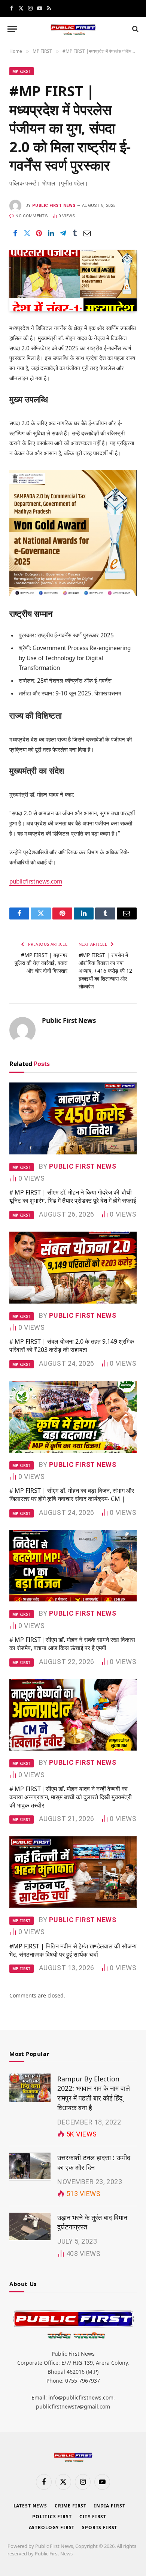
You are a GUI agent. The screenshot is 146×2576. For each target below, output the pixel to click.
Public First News (54, 206)
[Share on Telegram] (63, 233)
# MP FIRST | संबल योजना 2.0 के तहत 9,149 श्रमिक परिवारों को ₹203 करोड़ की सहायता (72, 1346)
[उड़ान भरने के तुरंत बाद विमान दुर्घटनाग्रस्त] (30, 2226)
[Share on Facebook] (15, 233)
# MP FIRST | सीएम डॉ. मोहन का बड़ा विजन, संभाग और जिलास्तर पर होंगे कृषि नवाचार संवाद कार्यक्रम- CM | (72, 1495)
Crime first (71, 2506)
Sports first (100, 2527)
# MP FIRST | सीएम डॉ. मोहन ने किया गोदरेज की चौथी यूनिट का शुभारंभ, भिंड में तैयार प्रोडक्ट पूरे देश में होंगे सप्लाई (73, 1196)
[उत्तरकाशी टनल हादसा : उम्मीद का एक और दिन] (30, 2166)
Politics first (52, 2517)
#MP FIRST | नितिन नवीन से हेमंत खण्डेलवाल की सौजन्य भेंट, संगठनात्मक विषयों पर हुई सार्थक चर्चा (73, 1950)
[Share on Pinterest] (39, 233)
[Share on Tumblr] (75, 233)
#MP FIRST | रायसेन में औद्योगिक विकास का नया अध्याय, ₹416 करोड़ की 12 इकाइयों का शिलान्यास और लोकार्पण (105, 971)
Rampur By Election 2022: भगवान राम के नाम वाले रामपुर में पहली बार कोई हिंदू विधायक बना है (94, 2093)
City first (93, 2517)
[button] (12, 29)
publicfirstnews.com (36, 881)
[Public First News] (73, 29)
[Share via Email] (87, 233)
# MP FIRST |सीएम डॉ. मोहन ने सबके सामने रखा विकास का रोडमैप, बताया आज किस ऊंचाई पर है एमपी (72, 1644)
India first (109, 2506)
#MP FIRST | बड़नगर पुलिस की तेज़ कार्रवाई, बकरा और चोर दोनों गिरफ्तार (41, 963)
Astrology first (52, 2527)
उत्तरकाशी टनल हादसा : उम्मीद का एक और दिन (94, 2162)
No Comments (32, 216)
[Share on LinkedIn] (51, 233)
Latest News (30, 2506)
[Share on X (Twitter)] (27, 233)
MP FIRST (22, 71)
